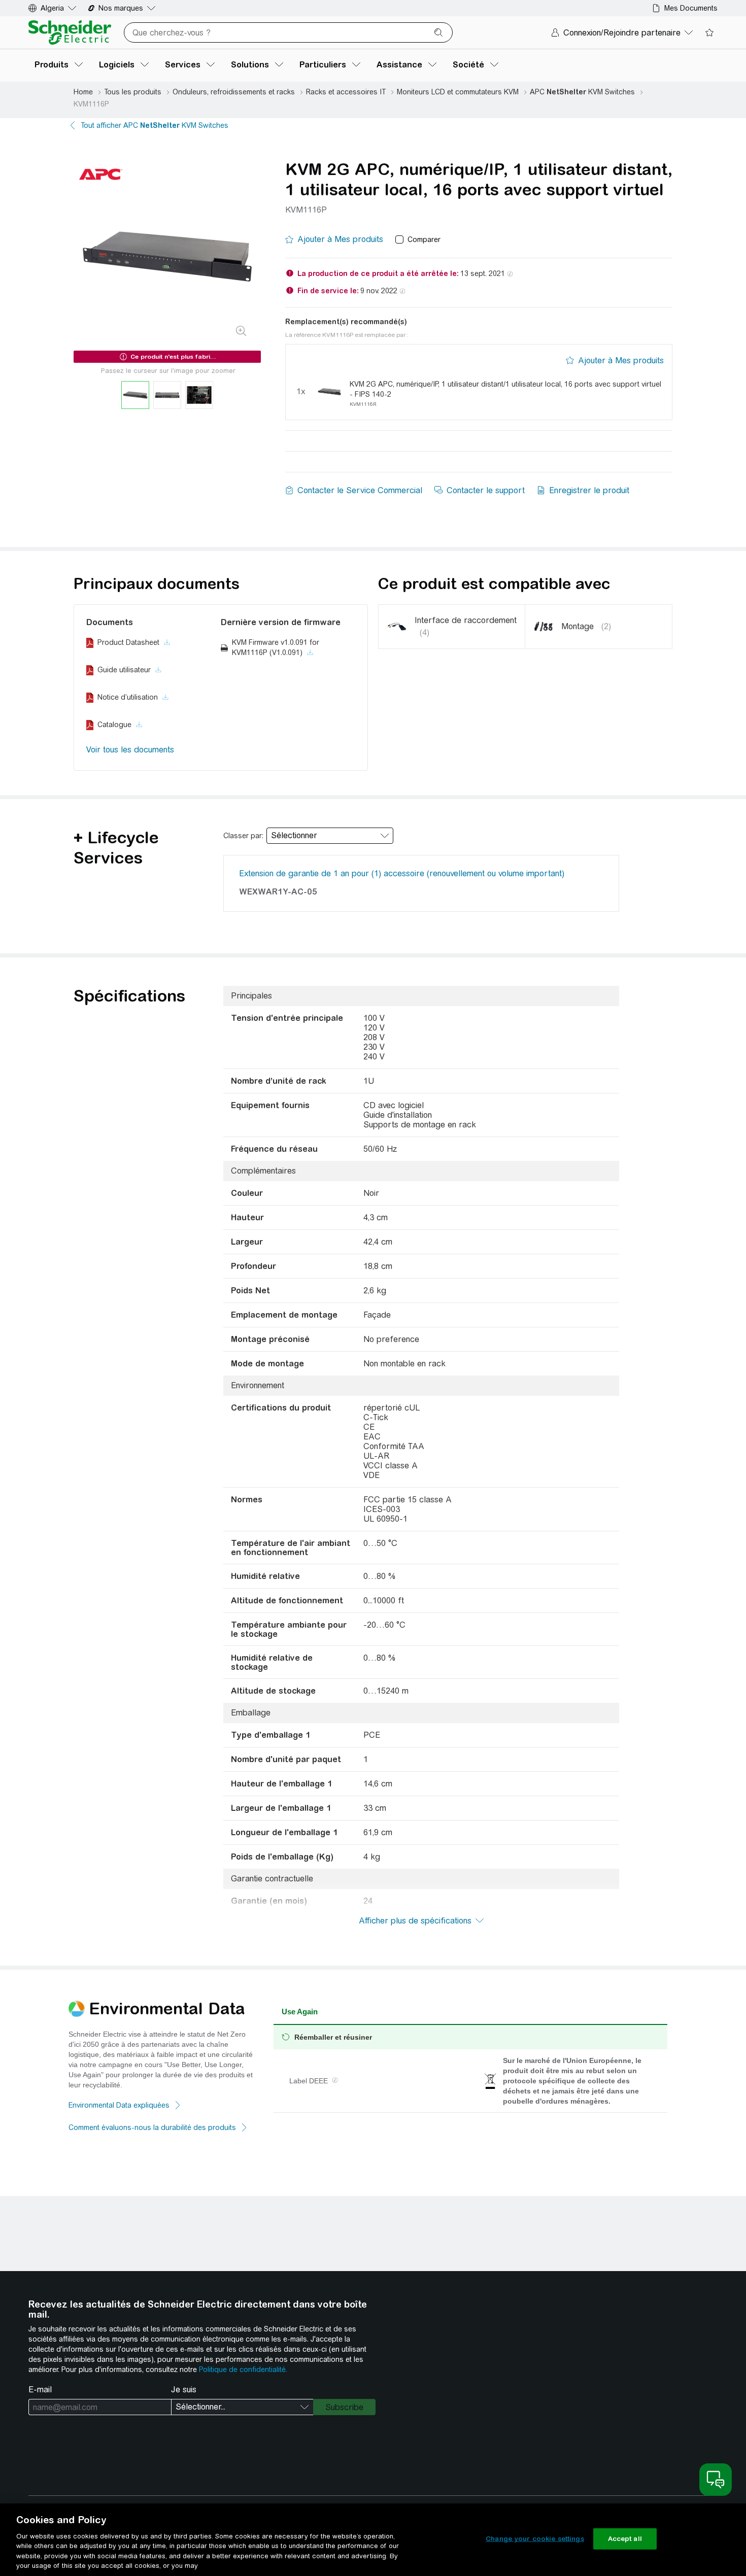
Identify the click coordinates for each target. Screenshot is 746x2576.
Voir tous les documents (130, 750)
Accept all (625, 2539)
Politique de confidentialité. (243, 2369)
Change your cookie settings (535, 2539)
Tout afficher (155, 125)
